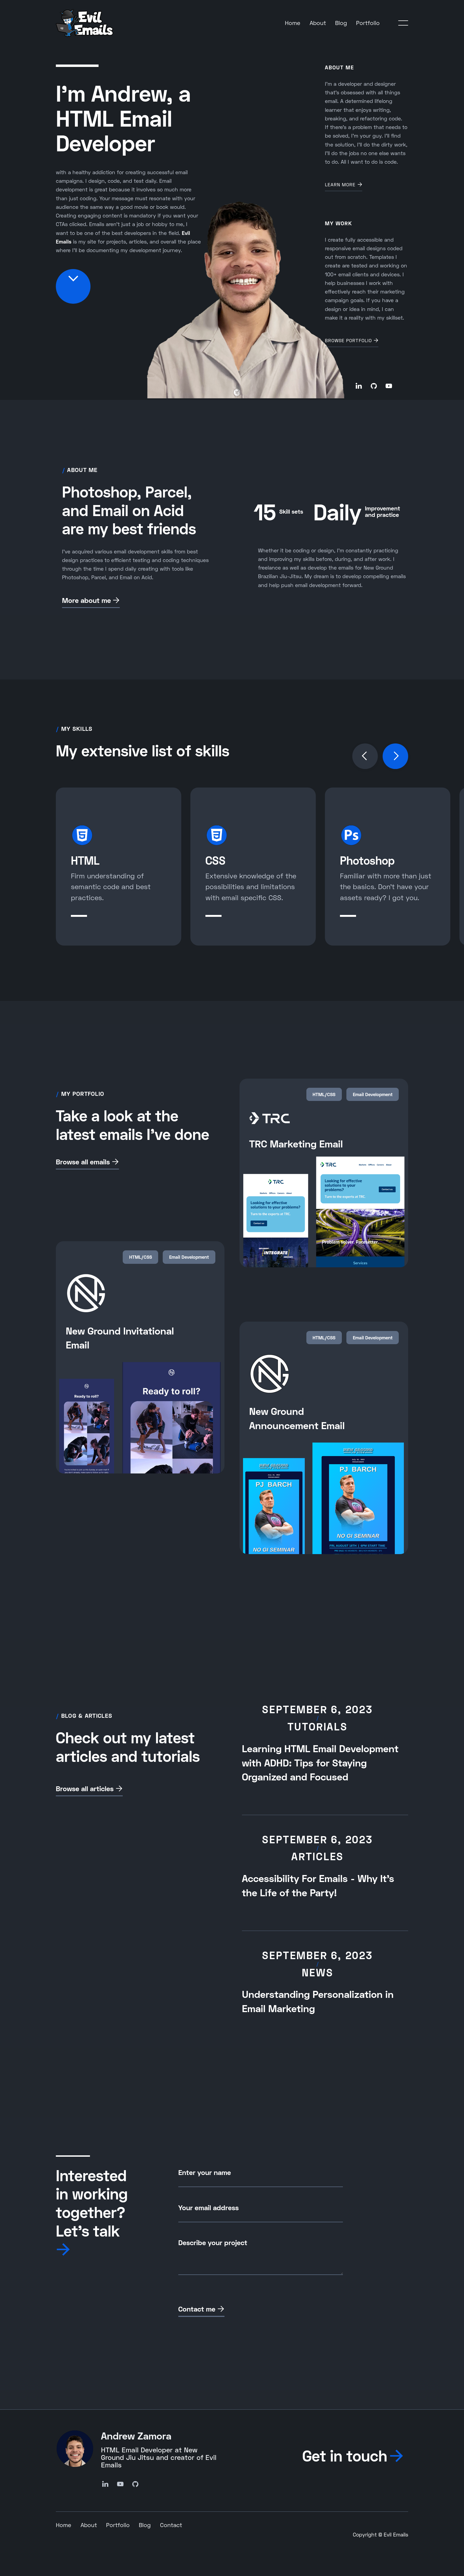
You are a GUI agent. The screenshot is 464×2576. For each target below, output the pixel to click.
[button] (403, 23)
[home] (85, 23)
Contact (171, 2525)
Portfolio (368, 23)
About (318, 23)
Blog (341, 23)
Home (293, 23)
